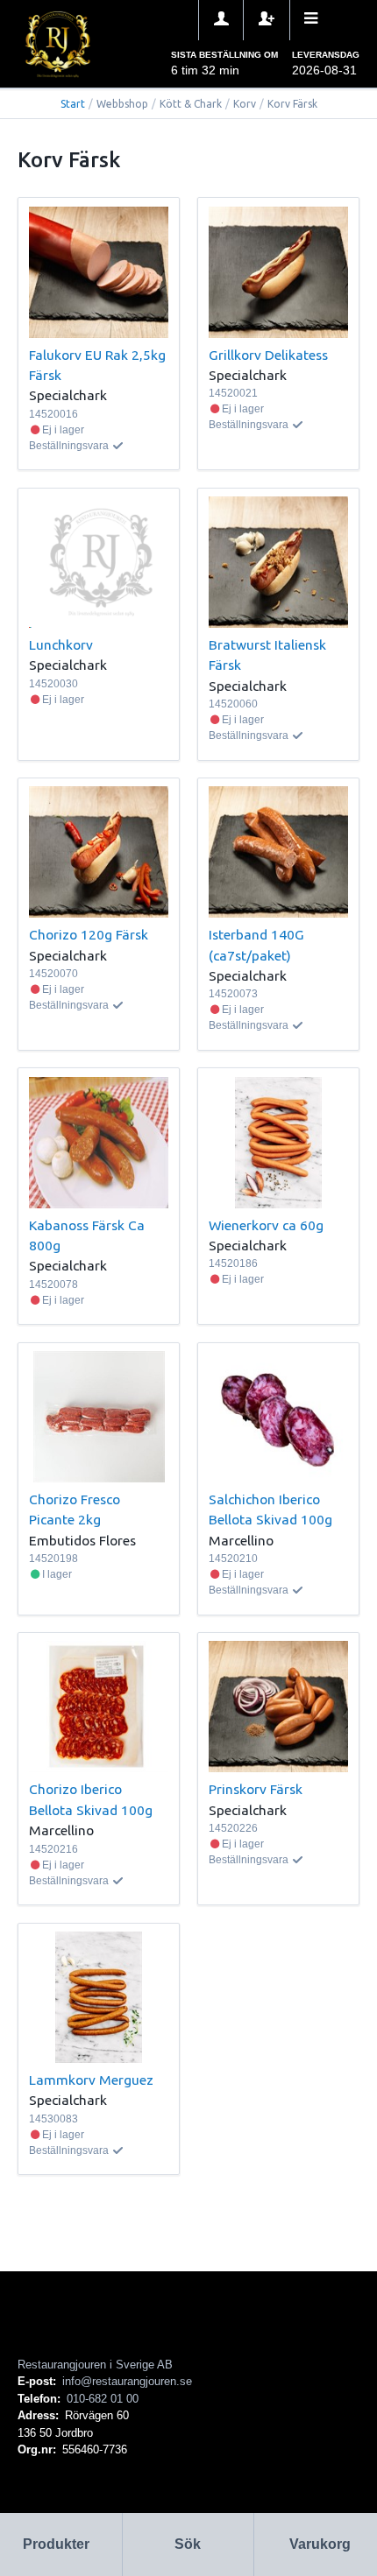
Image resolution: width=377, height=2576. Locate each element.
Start (73, 104)
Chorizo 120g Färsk (89, 934)
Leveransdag (326, 55)
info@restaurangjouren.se (127, 2381)
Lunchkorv (61, 644)
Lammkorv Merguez (91, 2080)
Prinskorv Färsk (256, 1789)
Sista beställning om (224, 55)
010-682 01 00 (103, 2399)
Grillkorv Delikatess (268, 355)
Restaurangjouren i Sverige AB (95, 2365)
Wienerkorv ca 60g (266, 1225)
